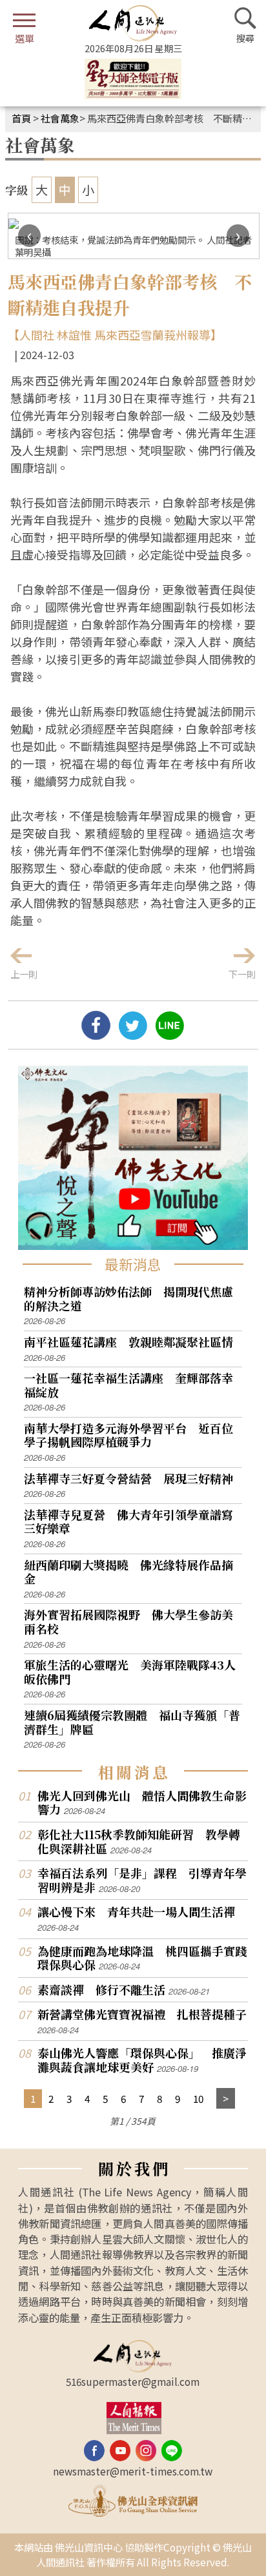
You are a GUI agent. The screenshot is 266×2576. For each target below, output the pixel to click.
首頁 (21, 118)
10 (198, 2098)
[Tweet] (133, 1035)
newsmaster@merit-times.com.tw (133, 2471)
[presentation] (29, 236)
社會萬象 (60, 118)
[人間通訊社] (133, 23)
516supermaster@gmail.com (133, 2381)
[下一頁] (226, 2099)
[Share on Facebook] (96, 1035)
